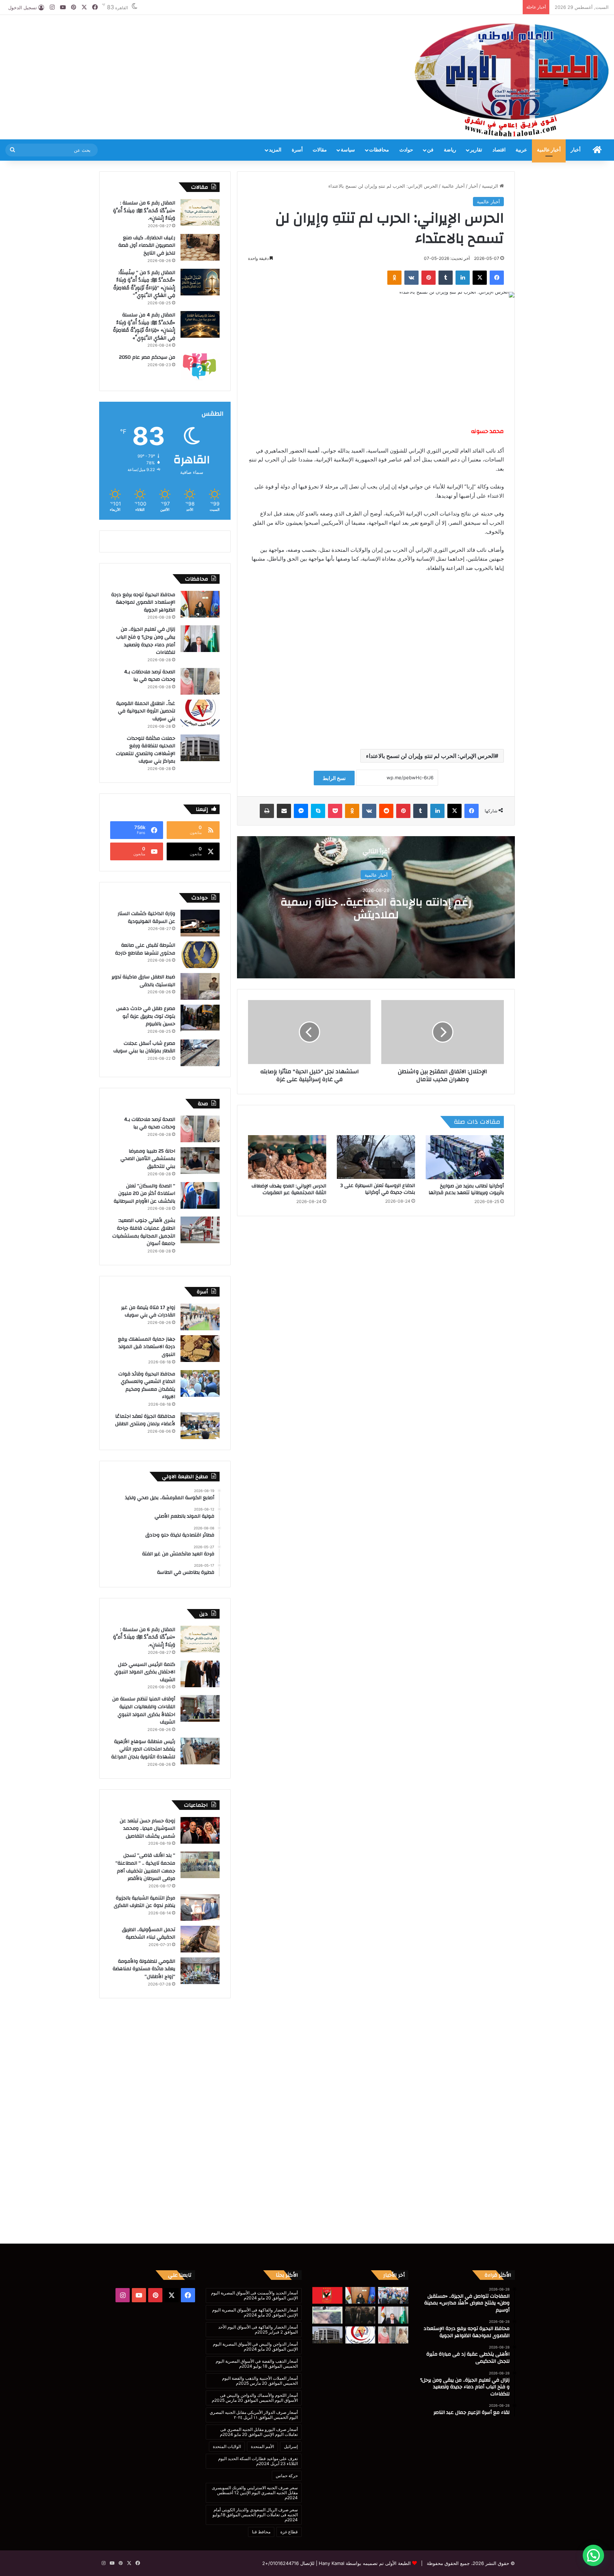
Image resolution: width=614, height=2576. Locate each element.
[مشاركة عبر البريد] (284, 811)
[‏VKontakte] (411, 278)
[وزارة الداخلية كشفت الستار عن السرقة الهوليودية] (200, 923)
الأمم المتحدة (262, 2446)
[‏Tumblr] (446, 278)
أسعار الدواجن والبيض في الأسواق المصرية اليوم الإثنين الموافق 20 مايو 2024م (255, 2347)
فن (430, 150)
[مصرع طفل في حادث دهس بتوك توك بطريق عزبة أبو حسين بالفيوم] (200, 1018)
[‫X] (480, 278)
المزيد (275, 150)
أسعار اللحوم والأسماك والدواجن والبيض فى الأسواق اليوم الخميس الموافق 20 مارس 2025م (255, 2398)
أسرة (297, 150)
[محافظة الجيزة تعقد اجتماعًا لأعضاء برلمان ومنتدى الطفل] (200, 1426)
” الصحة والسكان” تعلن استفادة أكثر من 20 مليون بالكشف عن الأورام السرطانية (144, 1194)
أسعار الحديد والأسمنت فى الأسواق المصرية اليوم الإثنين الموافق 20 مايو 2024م (254, 2295)
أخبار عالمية (549, 150)
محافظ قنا (261, 2532)
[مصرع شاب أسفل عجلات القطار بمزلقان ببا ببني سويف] (200, 1053)
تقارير (476, 150)
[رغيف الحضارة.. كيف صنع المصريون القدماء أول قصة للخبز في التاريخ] (200, 247)
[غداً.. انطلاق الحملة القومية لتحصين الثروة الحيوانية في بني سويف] (200, 713)
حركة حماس (287, 2476)
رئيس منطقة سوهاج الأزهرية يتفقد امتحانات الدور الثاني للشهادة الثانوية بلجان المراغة (143, 1749)
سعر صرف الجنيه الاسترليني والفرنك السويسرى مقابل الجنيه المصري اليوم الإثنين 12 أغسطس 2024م (255, 2493)
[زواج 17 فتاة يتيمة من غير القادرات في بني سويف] (200, 1317)
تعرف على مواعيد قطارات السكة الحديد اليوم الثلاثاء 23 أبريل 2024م (258, 2461)
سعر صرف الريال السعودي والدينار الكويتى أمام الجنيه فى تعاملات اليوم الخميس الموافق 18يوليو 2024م (255, 2515)
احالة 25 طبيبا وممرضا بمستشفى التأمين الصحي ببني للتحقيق (148, 1159)
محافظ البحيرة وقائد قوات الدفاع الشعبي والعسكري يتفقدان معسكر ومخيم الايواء (147, 1386)
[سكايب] (318, 811)
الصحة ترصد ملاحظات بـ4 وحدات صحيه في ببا (150, 676)
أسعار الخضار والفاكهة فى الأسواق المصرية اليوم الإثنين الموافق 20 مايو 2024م (255, 2312)
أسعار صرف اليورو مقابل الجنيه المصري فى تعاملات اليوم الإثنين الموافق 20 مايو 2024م (259, 2432)
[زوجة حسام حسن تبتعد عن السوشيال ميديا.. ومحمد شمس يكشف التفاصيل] (200, 1830)
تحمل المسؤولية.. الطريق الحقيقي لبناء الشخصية (149, 1934)
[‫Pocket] (335, 811)
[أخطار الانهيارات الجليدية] (327, 2315)
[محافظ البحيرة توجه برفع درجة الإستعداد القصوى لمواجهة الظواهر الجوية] (200, 604)
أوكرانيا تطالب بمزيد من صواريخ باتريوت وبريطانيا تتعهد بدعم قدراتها (466, 1189)
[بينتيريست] (429, 278)
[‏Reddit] (386, 811)
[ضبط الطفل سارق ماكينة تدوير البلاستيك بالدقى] (200, 986)
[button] (593, 2555)
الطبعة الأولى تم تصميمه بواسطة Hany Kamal (364, 2563)
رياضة (450, 150)
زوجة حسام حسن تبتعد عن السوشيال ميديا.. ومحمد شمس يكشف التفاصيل (147, 1829)
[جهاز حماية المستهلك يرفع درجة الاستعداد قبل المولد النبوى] (200, 1349)
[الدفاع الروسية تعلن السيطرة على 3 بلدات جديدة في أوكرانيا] (376, 1157)
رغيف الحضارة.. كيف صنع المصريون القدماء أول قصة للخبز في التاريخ (147, 245)
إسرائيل (291, 2446)
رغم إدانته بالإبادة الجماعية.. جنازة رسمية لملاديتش (376, 908)
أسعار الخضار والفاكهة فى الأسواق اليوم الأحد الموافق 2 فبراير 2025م (258, 2329)
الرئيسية (491, 186)
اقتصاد (499, 150)
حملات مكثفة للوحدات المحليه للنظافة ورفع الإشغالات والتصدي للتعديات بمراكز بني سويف (146, 750)
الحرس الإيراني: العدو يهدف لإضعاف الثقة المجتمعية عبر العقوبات (289, 1189)
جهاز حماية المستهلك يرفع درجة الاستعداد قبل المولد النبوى (147, 1347)
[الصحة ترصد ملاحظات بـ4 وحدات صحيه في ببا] (200, 681)
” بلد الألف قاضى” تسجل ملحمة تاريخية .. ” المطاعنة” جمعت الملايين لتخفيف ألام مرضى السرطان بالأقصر (145, 1867)
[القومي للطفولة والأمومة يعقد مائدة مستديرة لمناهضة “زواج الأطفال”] (200, 1971)
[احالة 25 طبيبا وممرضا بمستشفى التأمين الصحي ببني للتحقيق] (200, 1161)
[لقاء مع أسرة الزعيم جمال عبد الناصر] (360, 2315)
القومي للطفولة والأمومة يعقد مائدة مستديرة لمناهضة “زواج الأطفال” (144, 1969)
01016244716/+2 (281, 2563)
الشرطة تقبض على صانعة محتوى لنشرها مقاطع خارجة (145, 949)
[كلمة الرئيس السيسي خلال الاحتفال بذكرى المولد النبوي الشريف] (200, 1674)
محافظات (379, 150)
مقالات (320, 150)
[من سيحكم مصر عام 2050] (200, 367)
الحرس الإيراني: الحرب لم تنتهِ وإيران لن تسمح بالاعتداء (430, 756)
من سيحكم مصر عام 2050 (147, 357)
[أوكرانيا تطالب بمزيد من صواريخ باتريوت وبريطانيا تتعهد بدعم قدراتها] (465, 1157)
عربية (521, 150)
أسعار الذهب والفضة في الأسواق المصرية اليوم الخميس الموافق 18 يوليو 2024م (257, 2364)
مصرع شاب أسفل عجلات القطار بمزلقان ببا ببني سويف (144, 1047)
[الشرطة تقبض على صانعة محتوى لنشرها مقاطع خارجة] (200, 955)
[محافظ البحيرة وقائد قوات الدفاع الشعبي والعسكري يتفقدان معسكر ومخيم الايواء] (200, 1383)
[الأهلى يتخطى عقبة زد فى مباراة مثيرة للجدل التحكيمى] (327, 2296)
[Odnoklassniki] (394, 278)
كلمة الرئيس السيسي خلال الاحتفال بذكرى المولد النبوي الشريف (145, 1672)
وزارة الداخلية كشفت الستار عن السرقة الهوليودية (146, 918)
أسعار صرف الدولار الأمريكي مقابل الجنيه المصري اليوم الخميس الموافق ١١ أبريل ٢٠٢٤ (254, 2415)
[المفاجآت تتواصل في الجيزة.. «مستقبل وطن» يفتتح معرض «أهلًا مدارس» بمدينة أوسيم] (393, 2296)
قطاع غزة (289, 2532)
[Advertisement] (205, 38)
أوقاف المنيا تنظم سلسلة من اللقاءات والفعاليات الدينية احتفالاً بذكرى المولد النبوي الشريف (144, 1711)
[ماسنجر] (301, 811)
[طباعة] (267, 811)
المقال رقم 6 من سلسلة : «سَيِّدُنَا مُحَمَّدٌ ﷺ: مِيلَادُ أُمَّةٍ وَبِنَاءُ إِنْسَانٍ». (144, 211)
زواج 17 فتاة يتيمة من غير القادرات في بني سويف (148, 1311)
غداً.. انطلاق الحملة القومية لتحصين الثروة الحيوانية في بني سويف (146, 711)
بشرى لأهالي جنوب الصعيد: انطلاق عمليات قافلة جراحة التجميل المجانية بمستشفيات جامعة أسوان (144, 1232)
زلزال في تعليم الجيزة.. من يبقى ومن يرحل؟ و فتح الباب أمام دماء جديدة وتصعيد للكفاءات (146, 641)
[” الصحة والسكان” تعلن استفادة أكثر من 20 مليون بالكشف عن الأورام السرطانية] (200, 1195)
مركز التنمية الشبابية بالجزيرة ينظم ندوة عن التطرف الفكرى (144, 1902)
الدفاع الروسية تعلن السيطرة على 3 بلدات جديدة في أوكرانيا (378, 1189)
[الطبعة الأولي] (512, 80)
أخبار (576, 150)
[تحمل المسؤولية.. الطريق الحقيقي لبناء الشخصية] (200, 1939)
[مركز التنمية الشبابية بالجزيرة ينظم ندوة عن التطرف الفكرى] (200, 1907)
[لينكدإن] (463, 278)
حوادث (406, 150)
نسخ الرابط (334, 778)
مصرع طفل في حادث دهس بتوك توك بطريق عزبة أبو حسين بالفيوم (146, 1016)
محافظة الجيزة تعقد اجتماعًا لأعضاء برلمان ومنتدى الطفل (145, 1420)
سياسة (348, 150)
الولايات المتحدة (227, 2446)
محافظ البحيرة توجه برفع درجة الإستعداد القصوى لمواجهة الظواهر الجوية (143, 602)
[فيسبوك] (497, 278)
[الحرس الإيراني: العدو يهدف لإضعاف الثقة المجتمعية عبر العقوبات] (287, 1157)
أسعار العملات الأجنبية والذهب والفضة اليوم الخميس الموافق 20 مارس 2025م (260, 2381)
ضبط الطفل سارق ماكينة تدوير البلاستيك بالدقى (143, 981)
